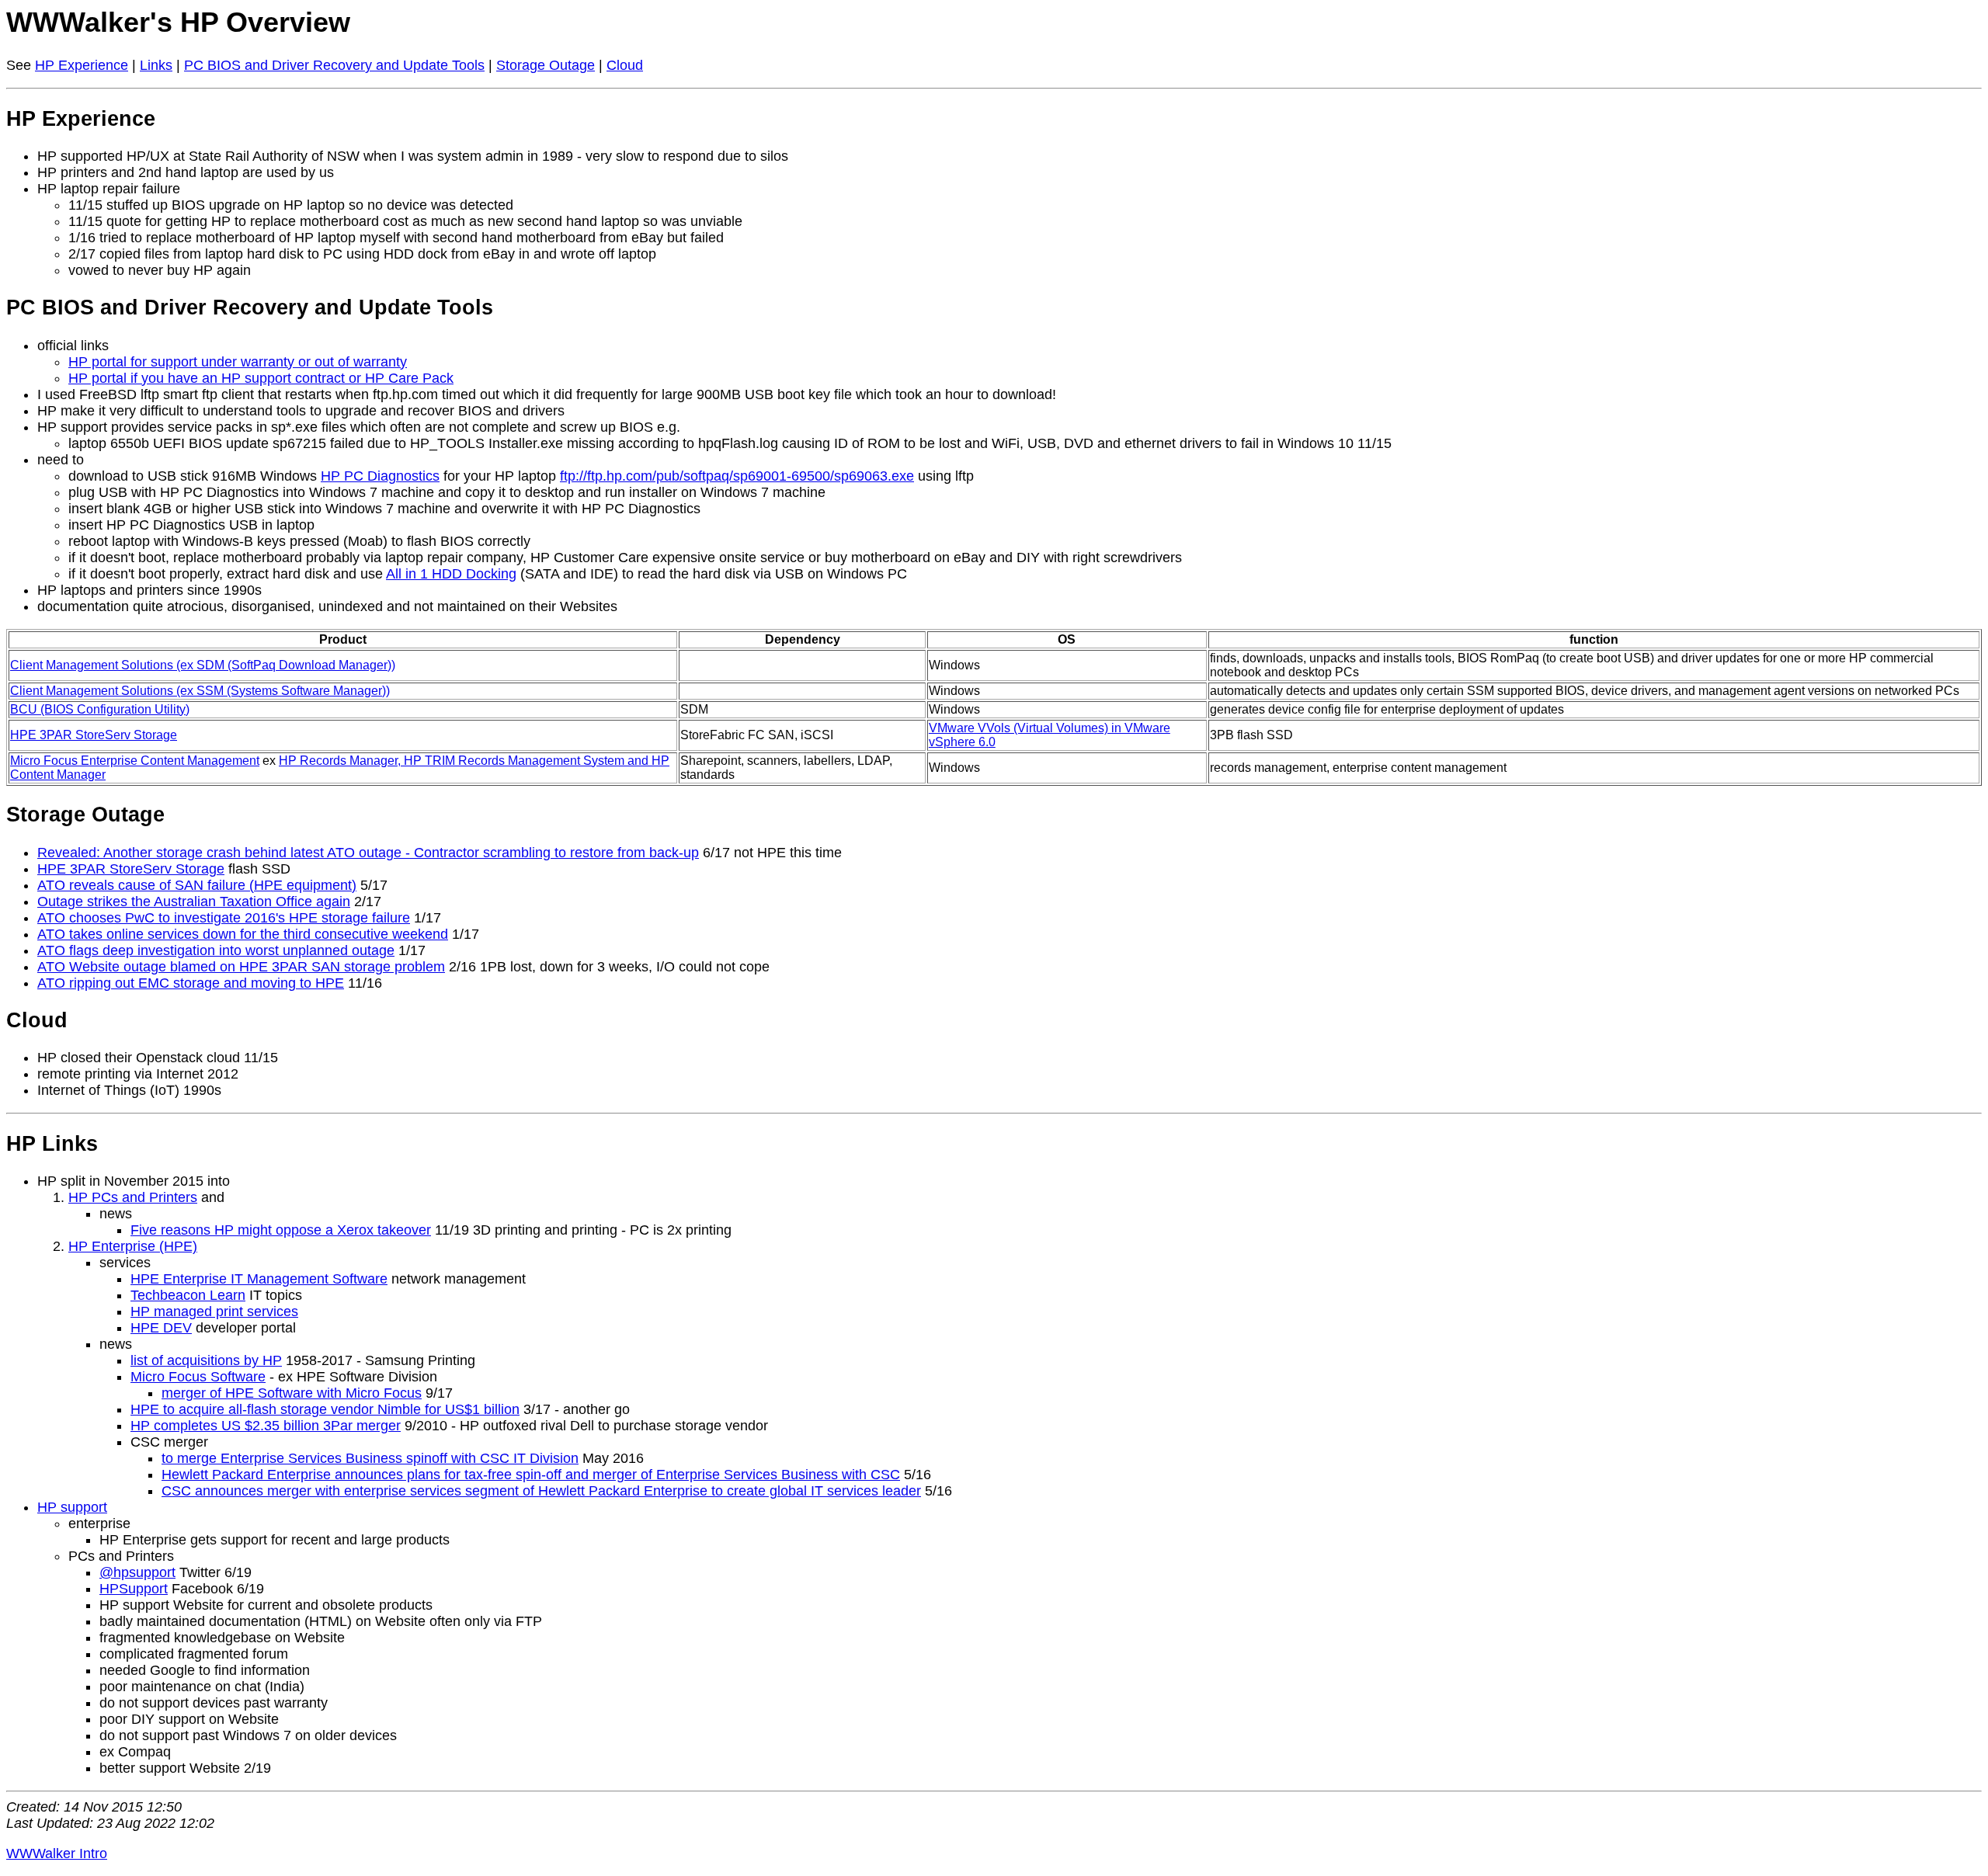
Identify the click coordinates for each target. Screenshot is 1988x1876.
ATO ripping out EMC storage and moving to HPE (191, 983)
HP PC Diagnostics (380, 476)
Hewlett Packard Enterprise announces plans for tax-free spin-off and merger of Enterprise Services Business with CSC (531, 1475)
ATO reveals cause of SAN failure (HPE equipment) (197, 885)
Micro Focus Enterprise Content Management (135, 761)
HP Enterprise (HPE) (133, 1246)
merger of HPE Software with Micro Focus (292, 1393)
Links (156, 65)
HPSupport (134, 1589)
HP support (72, 1507)
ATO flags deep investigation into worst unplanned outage (216, 950)
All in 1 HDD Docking (451, 574)
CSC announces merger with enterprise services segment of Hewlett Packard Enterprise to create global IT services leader (541, 1491)
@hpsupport (137, 1572)
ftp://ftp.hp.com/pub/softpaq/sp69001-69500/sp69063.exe (737, 476)
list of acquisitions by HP (206, 1360)
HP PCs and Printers (133, 1197)
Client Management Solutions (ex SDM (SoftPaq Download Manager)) (203, 665)
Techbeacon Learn (188, 1295)
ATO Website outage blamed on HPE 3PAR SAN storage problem (241, 967)
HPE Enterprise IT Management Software (259, 1279)
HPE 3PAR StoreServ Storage (94, 735)
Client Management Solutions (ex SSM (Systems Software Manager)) (200, 691)
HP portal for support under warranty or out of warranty (238, 362)
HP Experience (82, 65)
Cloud (625, 65)
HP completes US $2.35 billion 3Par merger (266, 1426)
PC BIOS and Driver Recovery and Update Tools (334, 65)
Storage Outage (546, 65)
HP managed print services (214, 1311)
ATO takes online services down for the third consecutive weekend (243, 934)
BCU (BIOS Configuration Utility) (100, 709)
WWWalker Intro (57, 1853)
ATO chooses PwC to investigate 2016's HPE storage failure (224, 918)
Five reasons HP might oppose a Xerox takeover (281, 1230)
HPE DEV (161, 1328)
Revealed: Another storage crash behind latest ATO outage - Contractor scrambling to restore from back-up (368, 853)
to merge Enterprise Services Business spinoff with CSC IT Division (370, 1458)
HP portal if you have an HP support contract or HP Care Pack (261, 378)
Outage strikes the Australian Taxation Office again (194, 902)
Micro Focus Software (198, 1377)
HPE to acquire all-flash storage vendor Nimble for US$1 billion (325, 1409)
